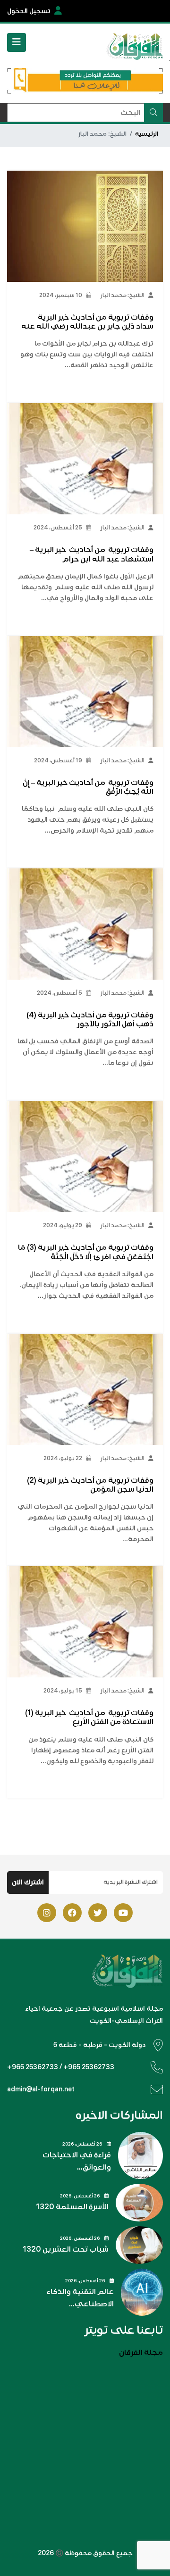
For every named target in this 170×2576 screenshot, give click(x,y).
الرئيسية (147, 134)
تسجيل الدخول (29, 11)
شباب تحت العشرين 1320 (66, 2249)
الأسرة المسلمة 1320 (72, 2207)
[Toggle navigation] (17, 42)
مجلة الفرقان (141, 2353)
